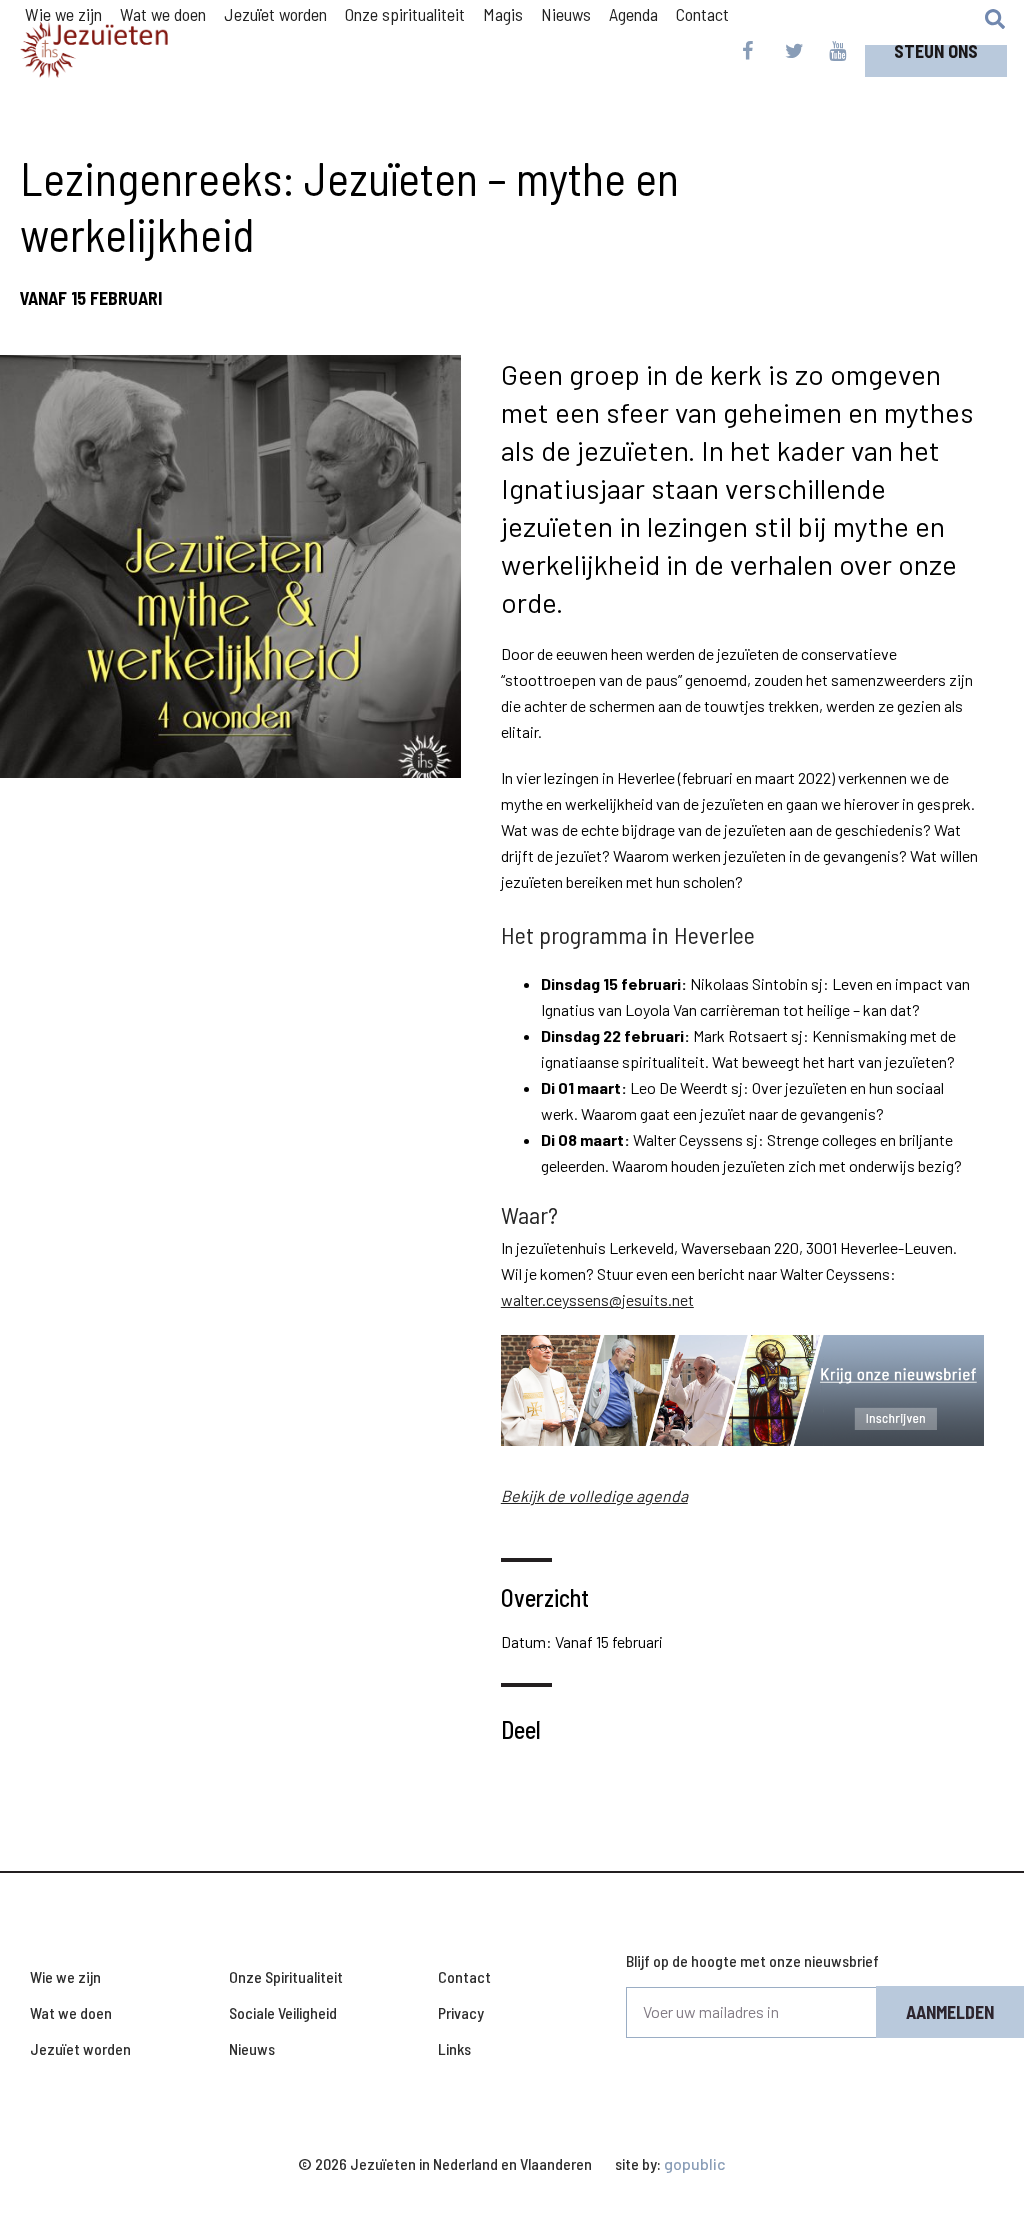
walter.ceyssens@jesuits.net (597, 1299)
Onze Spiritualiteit (286, 1976)
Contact (464, 1976)
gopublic (695, 2163)
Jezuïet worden (80, 2048)
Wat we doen (71, 2012)
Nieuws (252, 2048)
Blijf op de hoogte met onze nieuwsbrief (752, 1960)
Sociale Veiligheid (283, 2012)
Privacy (461, 2012)
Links (454, 2048)
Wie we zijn (65, 1976)
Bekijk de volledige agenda (594, 1495)
